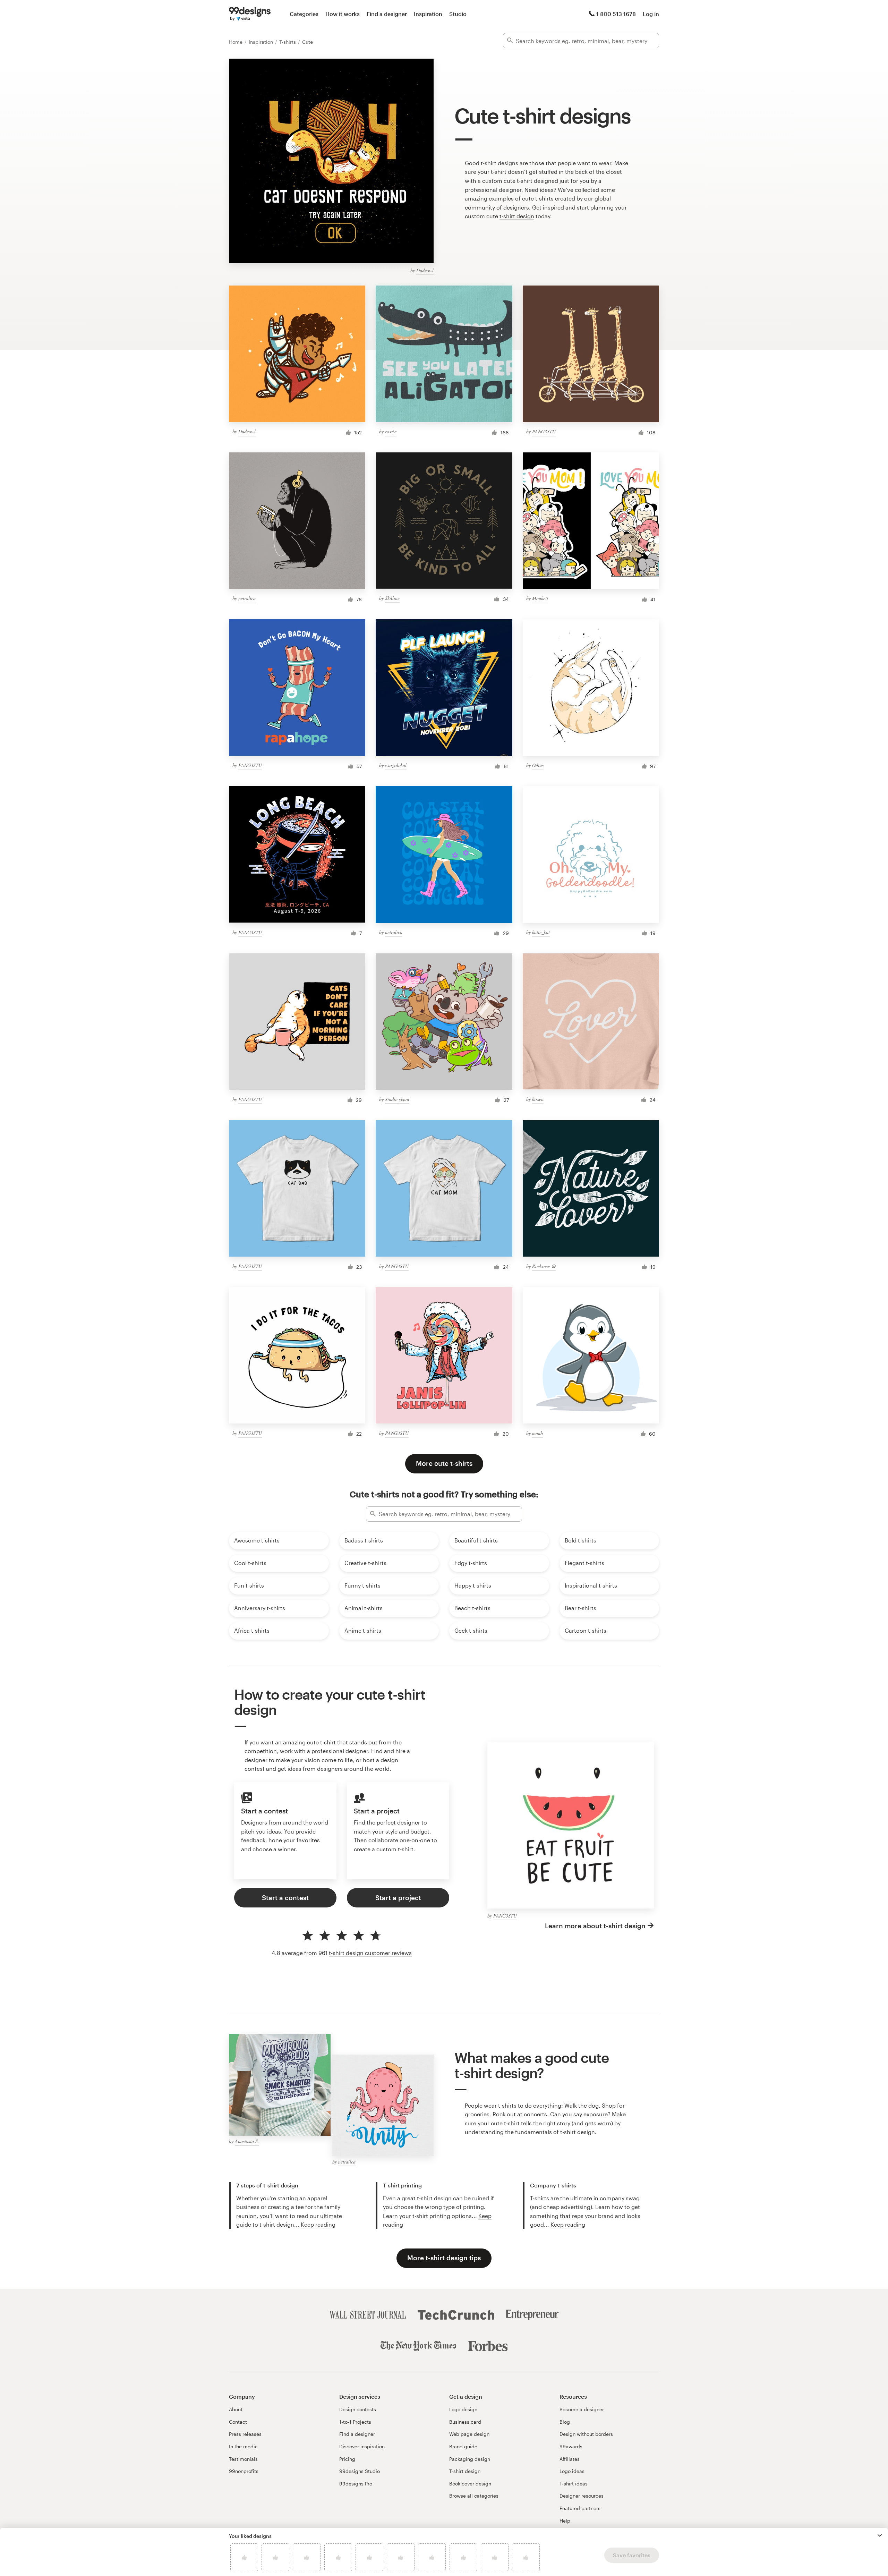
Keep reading (318, 2224)
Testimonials (243, 2459)
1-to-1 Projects (355, 2422)
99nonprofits (244, 2471)
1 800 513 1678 (616, 14)
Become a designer (582, 2409)
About (236, 2409)
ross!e (391, 431)
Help (565, 2521)
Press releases (245, 2434)
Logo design (463, 2409)
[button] (880, 2535)
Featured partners (580, 2508)
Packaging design (470, 2459)
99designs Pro (356, 2484)
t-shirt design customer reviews (370, 1953)
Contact (238, 2422)
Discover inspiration (362, 2446)
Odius (538, 765)
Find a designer (387, 14)
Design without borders (586, 2434)
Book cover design (470, 2484)
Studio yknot (397, 1099)
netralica (247, 598)
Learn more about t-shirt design (595, 1926)
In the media (243, 2446)
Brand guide (463, 2446)
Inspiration (428, 14)
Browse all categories (474, 2496)
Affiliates (570, 2459)
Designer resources (582, 2496)
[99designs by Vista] (250, 14)
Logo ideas (572, 2471)
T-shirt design (465, 2471)
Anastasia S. (247, 2141)
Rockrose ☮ (544, 1266)
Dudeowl (425, 270)
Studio (458, 14)
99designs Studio (360, 2471)
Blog (565, 2422)
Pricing (347, 2459)
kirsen (538, 1099)
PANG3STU (544, 431)
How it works (343, 14)
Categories (304, 14)
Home (236, 42)
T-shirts (288, 42)
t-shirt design (517, 216)
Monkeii (540, 598)
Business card (465, 2422)
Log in (651, 14)
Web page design (469, 2434)
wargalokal (396, 765)
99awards (571, 2446)
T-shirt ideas (574, 2484)
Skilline (392, 598)
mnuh (537, 1433)
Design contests (358, 2409)
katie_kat (541, 932)
